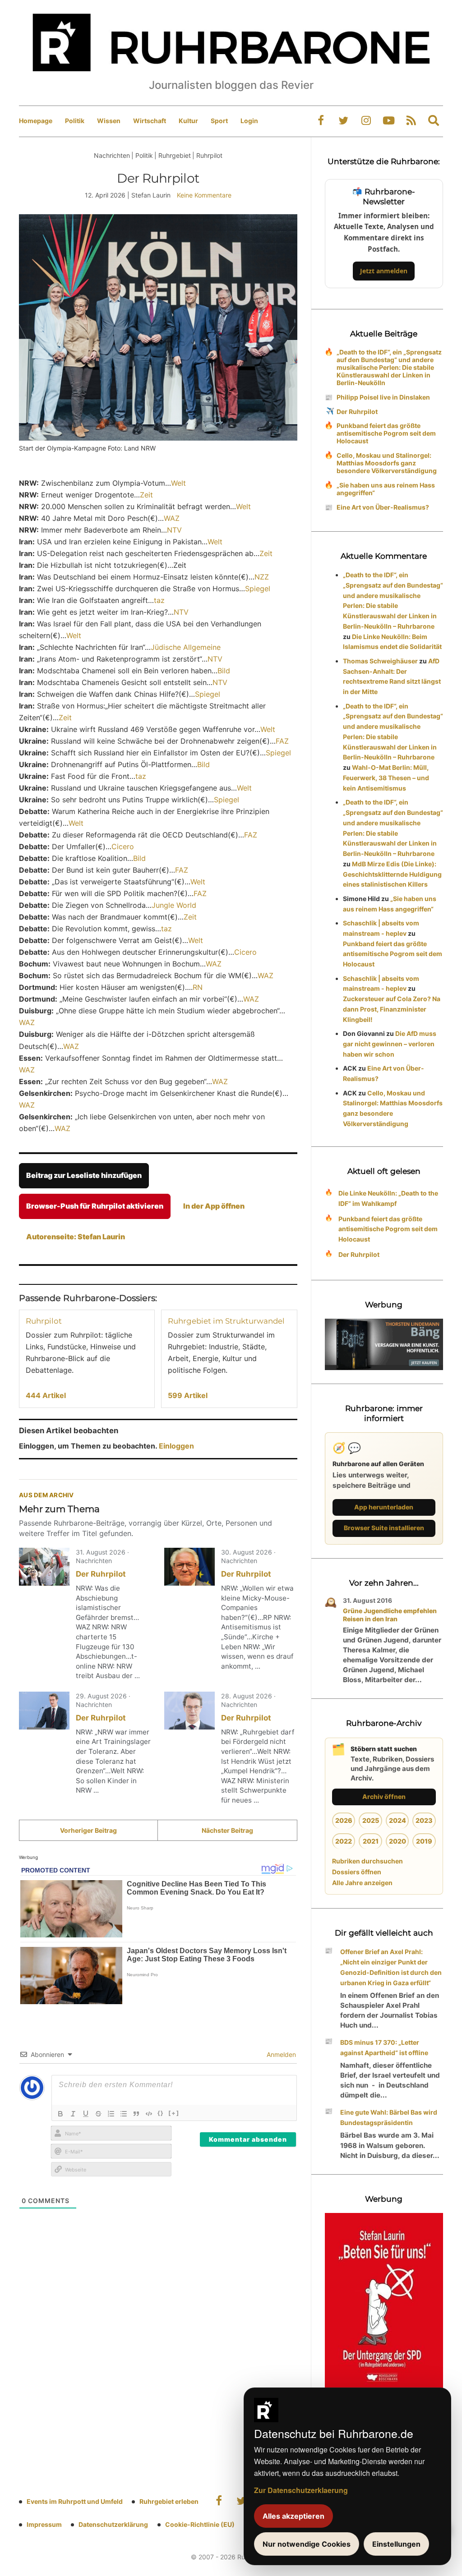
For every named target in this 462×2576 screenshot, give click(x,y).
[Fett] (60, 2114)
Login (249, 121)
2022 (344, 1841)
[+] (174, 2113)
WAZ (172, 518)
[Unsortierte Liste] (124, 2114)
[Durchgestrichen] (98, 2114)
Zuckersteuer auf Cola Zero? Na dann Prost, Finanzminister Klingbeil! (392, 1009)
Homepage (36, 121)
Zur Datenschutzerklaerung (301, 2490)
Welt (178, 483)
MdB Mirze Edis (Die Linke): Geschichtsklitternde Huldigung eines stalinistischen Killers (392, 874)
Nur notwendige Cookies (307, 2544)
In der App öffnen (214, 1206)
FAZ (282, 741)
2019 (424, 1841)
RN (198, 987)
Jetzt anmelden (384, 271)
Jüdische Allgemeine (186, 647)
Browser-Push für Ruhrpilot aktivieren (95, 1206)
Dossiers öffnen (357, 1872)
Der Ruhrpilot (101, 1574)
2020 (397, 1841)
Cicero (123, 846)
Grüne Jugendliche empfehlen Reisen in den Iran (390, 1615)
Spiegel (258, 589)
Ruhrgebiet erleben (169, 2501)
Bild (224, 671)
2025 (371, 1820)
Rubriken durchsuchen (367, 1861)
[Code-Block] (149, 2114)
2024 (397, 1820)
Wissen (109, 121)
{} (161, 2113)
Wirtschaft (150, 121)
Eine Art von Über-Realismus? (383, 507)
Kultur (188, 121)
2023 (424, 1820)
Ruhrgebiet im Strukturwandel (226, 1321)
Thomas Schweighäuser (380, 661)
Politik (75, 121)
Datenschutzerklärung (113, 2524)
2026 (344, 1820)
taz (159, 600)
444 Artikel (46, 1395)
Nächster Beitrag (227, 1830)
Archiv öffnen (384, 1796)
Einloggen (176, 1446)
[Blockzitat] (136, 2114)
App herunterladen (384, 1507)
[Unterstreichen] (86, 2114)
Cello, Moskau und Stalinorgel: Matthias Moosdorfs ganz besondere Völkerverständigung (387, 463)
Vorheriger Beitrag (88, 1830)
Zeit (146, 495)
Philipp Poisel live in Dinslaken (383, 397)
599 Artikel (188, 1395)
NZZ (262, 577)
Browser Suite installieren (384, 1528)
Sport (219, 121)
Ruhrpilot (44, 1321)
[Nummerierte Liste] (111, 2114)
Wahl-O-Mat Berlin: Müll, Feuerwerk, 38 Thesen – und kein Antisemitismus (386, 778)
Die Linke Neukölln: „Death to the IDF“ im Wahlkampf (388, 1198)
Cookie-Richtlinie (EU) (200, 2524)
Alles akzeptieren (293, 2516)
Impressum (44, 2524)
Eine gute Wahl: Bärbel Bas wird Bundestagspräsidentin (389, 2117)
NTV (174, 530)
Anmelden (280, 2054)
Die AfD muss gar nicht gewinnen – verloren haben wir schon (390, 1044)
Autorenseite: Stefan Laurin (76, 1237)
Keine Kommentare (204, 195)
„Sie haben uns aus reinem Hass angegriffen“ (386, 489)
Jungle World (174, 905)
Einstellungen (396, 2544)
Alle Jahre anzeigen (362, 1883)
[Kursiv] (73, 2114)
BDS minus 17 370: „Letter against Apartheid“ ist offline (384, 2047)
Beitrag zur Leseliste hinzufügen (84, 1175)
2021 (371, 1841)
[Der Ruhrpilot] (44, 1567)
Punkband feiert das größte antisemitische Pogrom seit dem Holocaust (386, 433)
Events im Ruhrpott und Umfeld (75, 2501)
